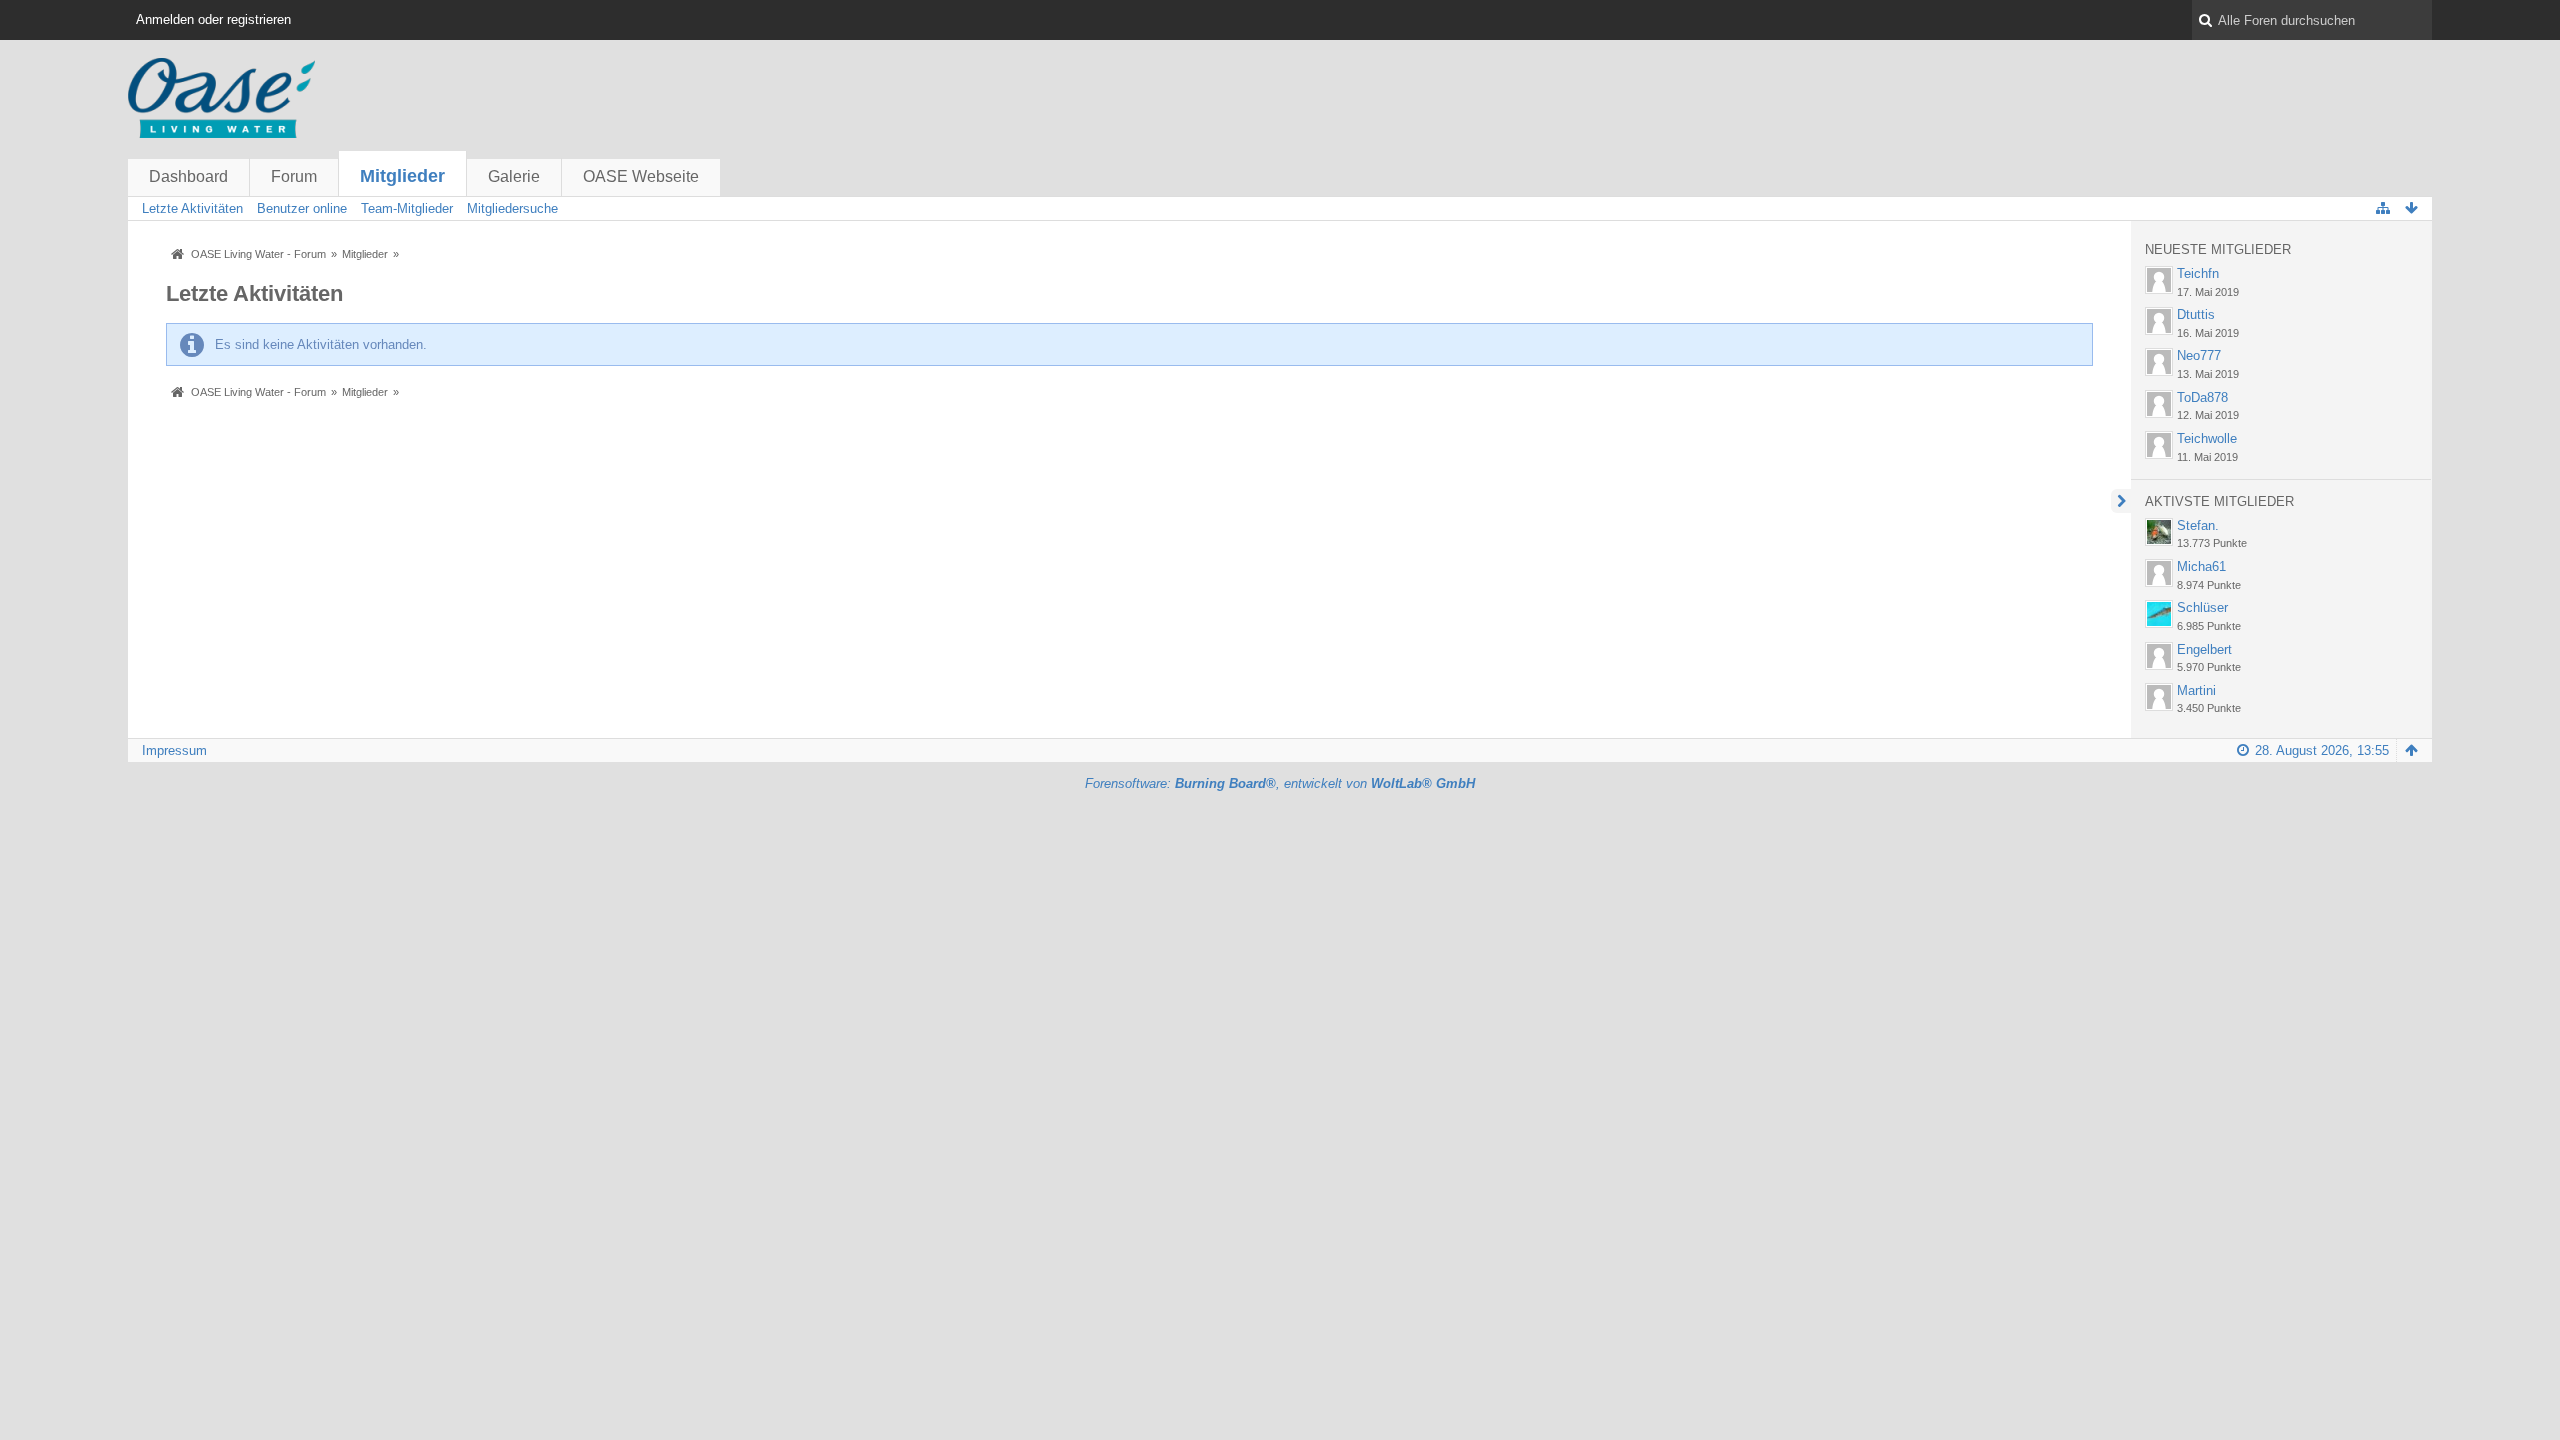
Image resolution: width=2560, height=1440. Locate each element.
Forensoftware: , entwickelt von (1280, 783)
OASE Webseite (641, 176)
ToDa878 (2202, 397)
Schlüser (2202, 607)
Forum (294, 176)
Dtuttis (2196, 314)
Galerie (514, 176)
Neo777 (2199, 355)
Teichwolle (2207, 438)
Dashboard (188, 176)
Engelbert (2204, 649)
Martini (2196, 690)
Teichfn (2198, 273)
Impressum (174, 750)
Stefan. (2198, 525)
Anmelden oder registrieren (213, 19)
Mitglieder (402, 176)
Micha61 (2201, 566)
